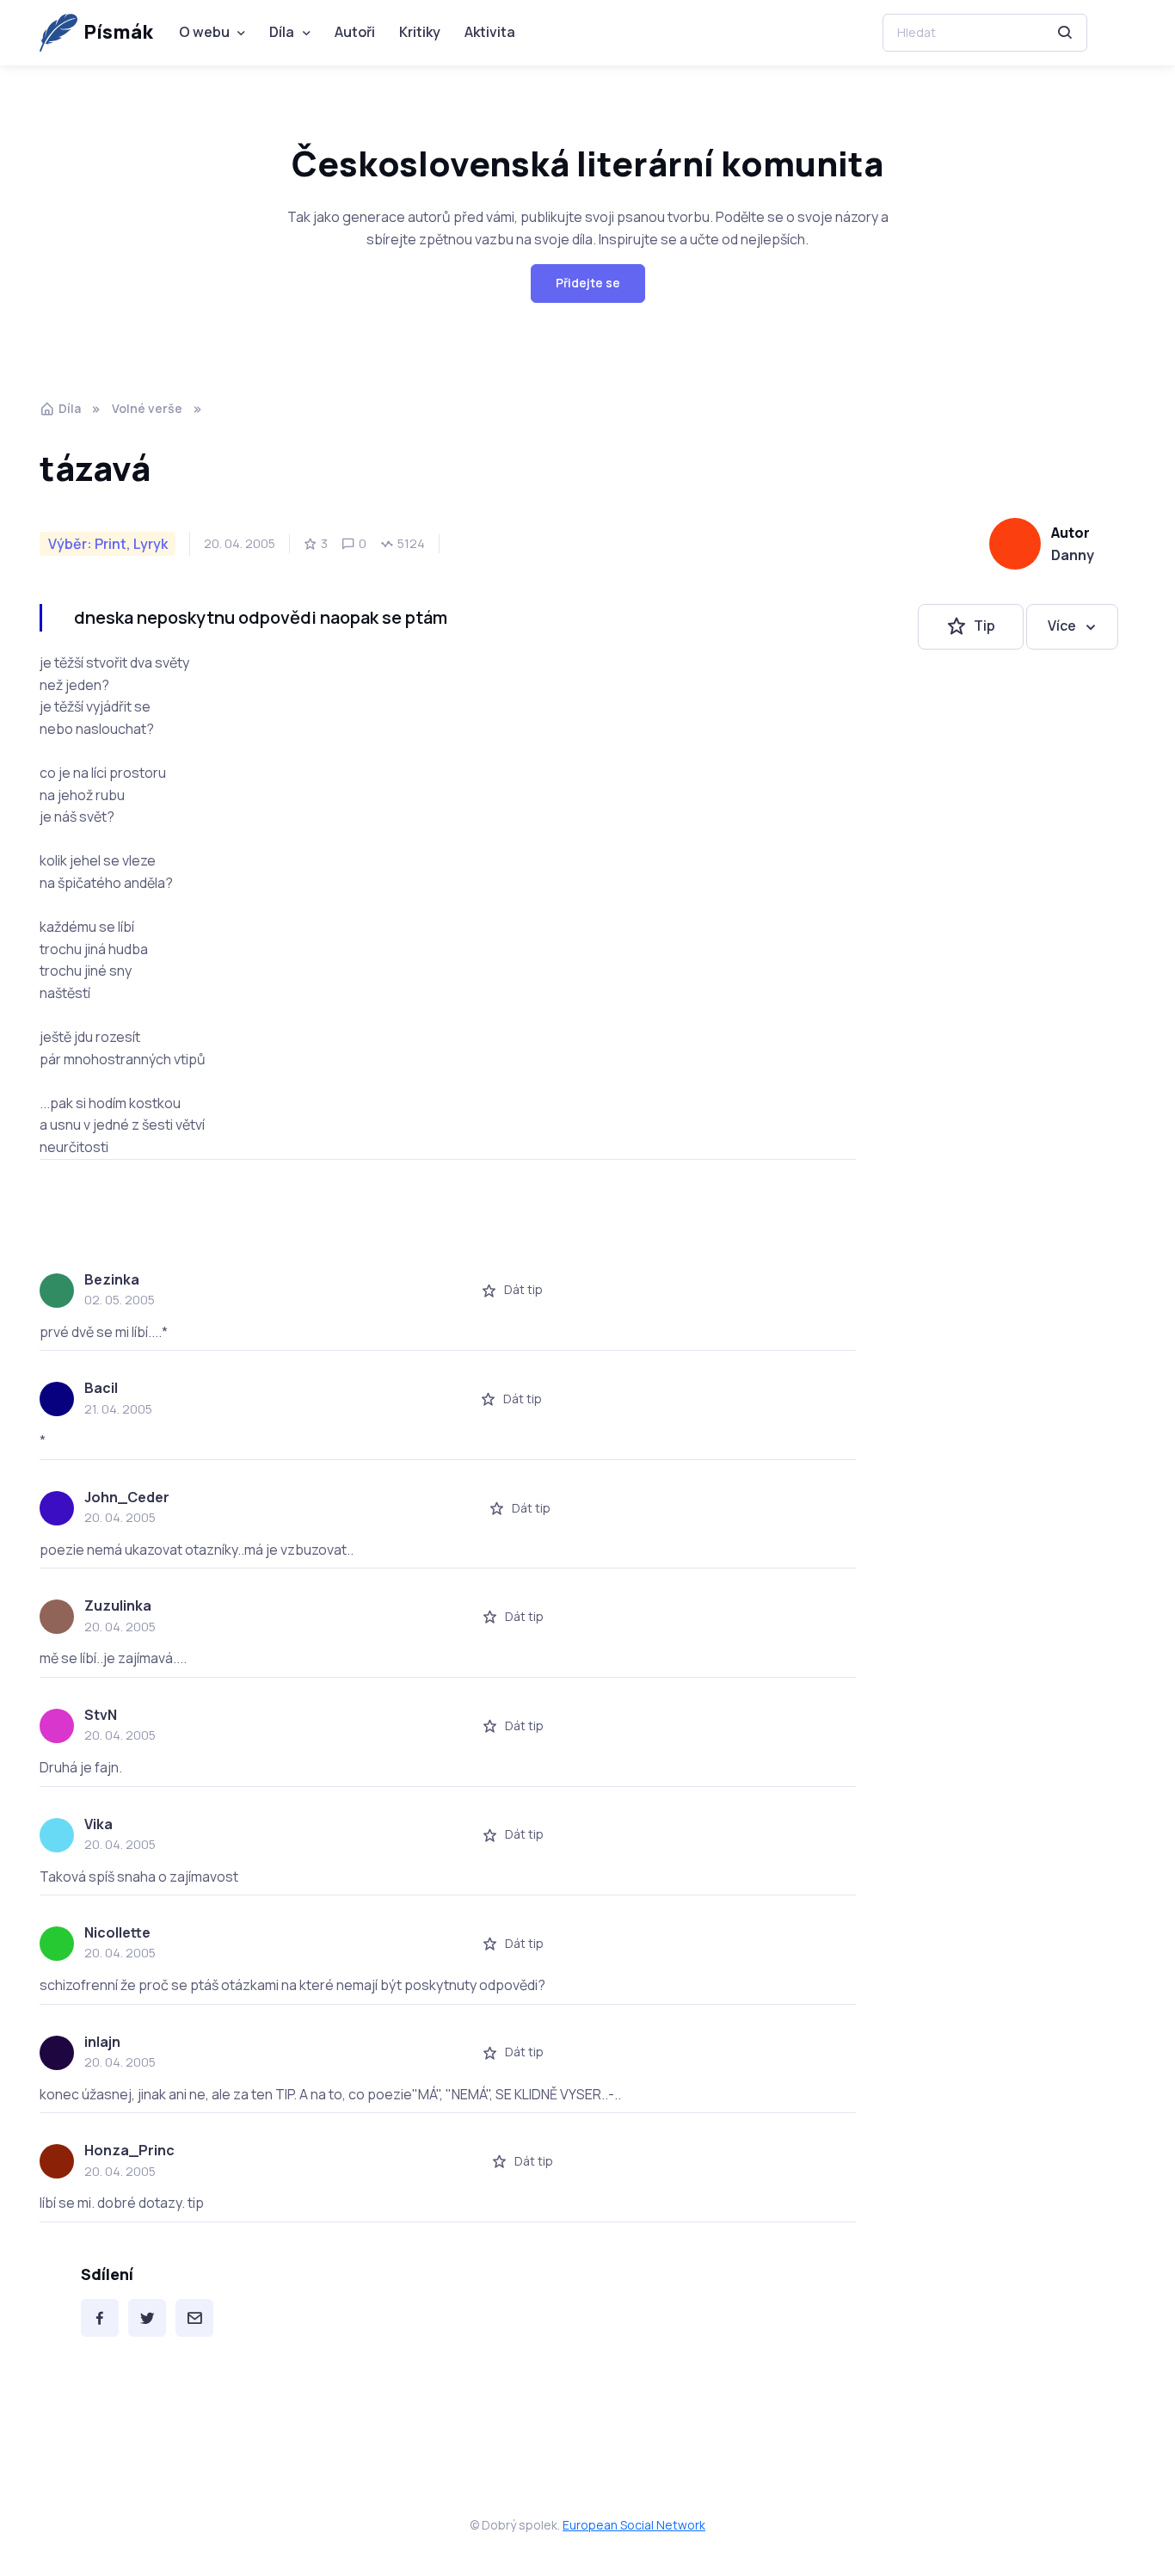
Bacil (101, 1388)
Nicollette (117, 1932)
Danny (1073, 555)
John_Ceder (127, 1497)
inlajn (102, 2042)
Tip (984, 626)
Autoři (355, 32)
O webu (204, 32)
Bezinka (112, 1279)
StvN (101, 1715)
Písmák (118, 32)
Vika (98, 1824)
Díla (282, 32)
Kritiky (420, 32)
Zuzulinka (118, 1605)
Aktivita (490, 32)
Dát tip (523, 1289)
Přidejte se (588, 283)
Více (1062, 626)
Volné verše (147, 408)
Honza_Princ (129, 2150)
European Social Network (634, 2525)
